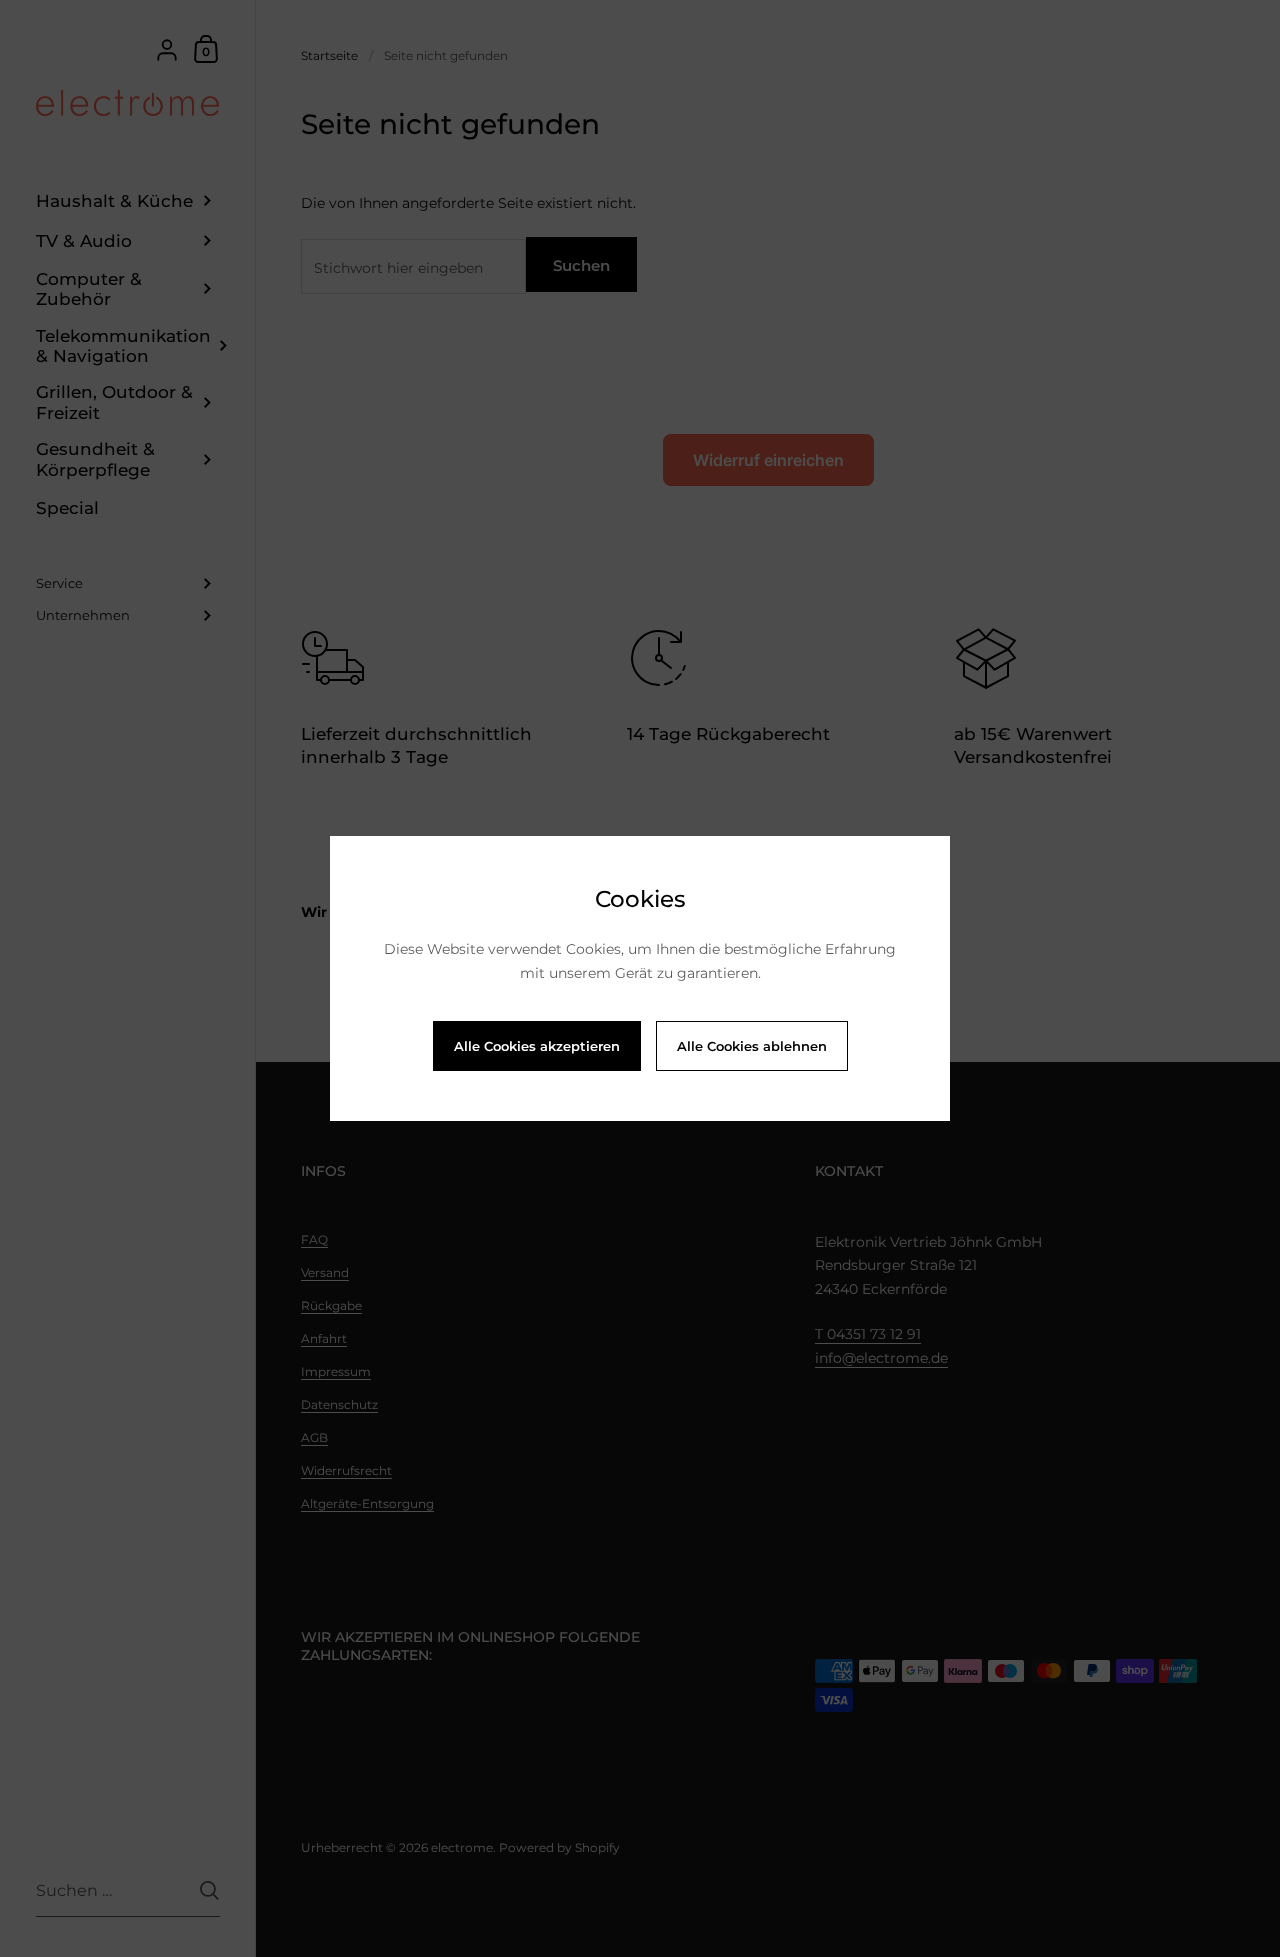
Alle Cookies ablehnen (752, 1046)
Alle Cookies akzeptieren (537, 1046)
